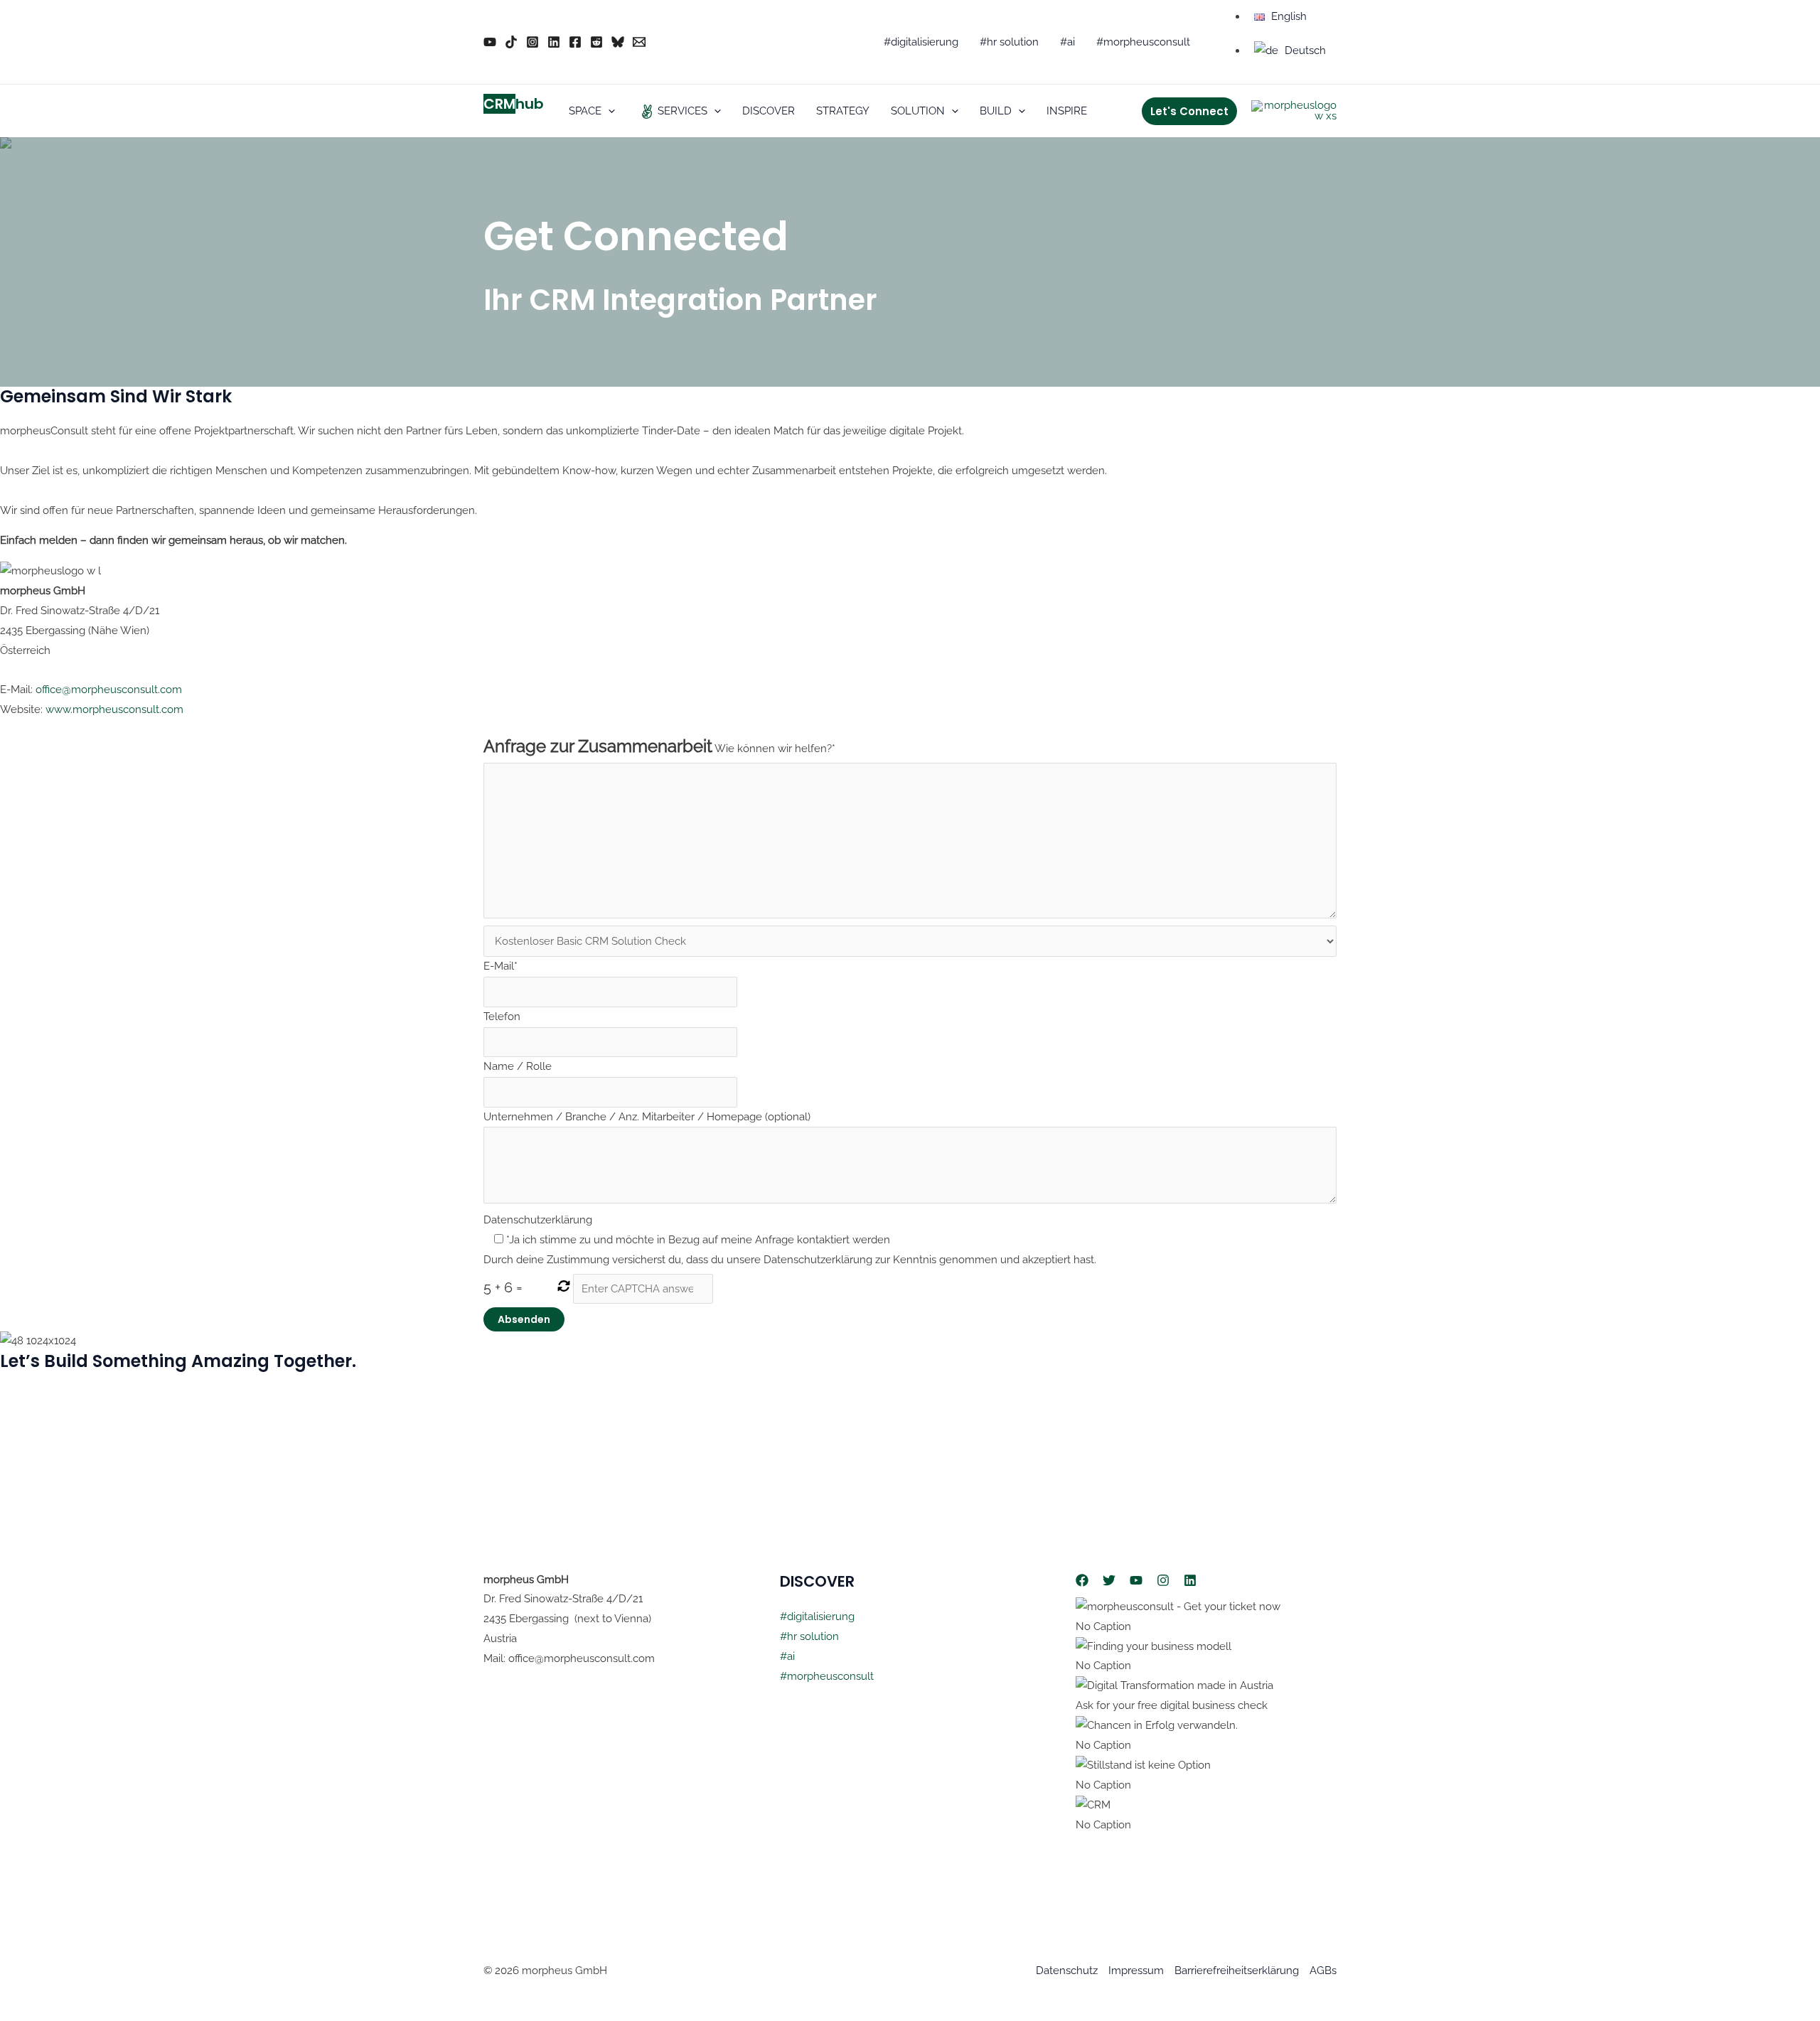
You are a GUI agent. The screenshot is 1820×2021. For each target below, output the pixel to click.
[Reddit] (596, 42)
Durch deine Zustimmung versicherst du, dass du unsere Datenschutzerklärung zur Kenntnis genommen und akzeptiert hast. (790, 1260)
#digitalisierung (817, 1617)
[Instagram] (532, 42)
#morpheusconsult (827, 1676)
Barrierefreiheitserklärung (1237, 1971)
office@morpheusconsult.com (109, 690)
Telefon (502, 1017)
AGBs (1323, 1971)
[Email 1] (639, 42)
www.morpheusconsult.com (114, 709)
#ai (787, 1656)
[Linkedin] (554, 42)
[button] (608, 111)
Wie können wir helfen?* (775, 749)
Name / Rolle (518, 1066)
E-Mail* (500, 966)
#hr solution (809, 1636)
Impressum (1136, 1971)
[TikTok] (511, 42)
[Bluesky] (618, 42)
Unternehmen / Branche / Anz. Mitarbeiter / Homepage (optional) (647, 1117)
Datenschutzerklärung (538, 1220)
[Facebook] (575, 42)
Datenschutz (1067, 1971)
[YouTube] (490, 42)
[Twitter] (1109, 1580)
